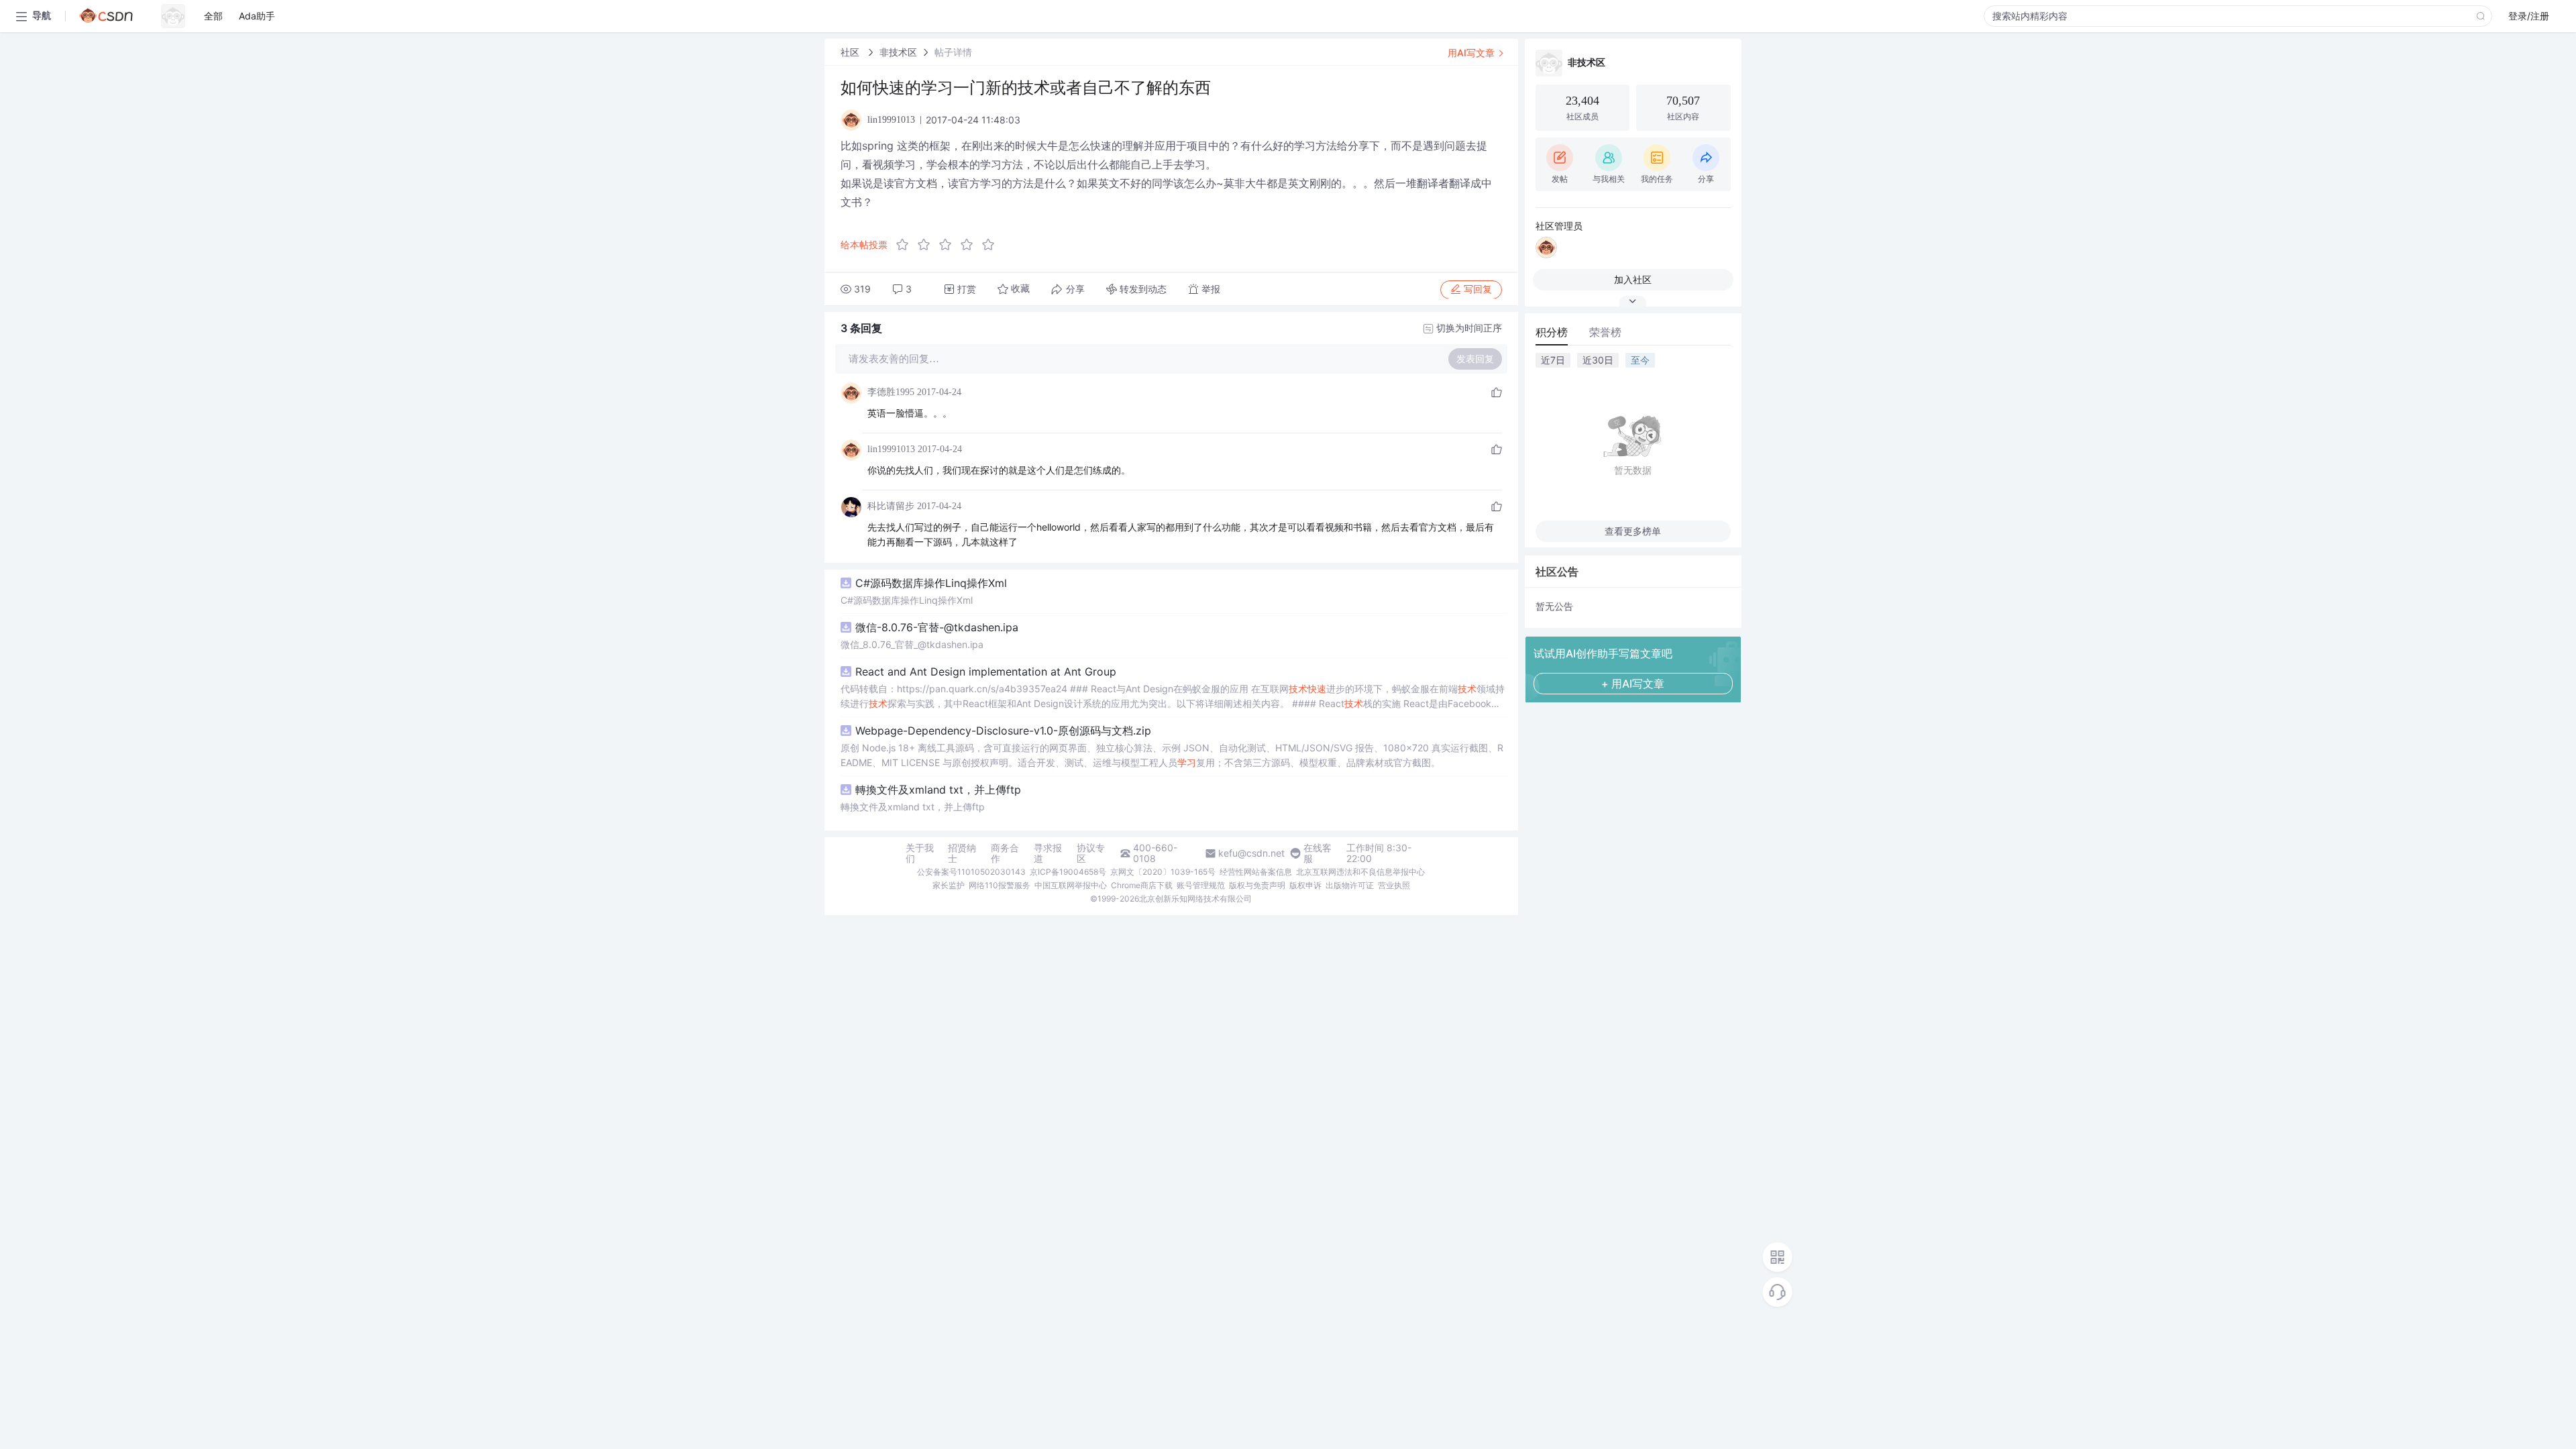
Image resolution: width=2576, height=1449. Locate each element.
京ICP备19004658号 (1068, 872)
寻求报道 (1048, 853)
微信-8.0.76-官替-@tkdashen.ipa (937, 627)
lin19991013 (891, 449)
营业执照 (1394, 885)
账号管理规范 (1201, 885)
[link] (851, 52)
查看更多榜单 (1633, 531)
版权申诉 (1305, 885)
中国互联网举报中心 (1071, 885)
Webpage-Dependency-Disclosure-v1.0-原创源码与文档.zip (1003, 731)
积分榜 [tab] (1552, 332)
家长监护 (949, 885)
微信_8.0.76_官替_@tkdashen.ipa (912, 644)
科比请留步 (891, 506)
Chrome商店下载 (1142, 885)
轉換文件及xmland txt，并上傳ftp (938, 790)
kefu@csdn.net (1251, 853)
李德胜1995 (891, 392)
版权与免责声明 (1257, 885)
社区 (851, 52)
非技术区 (898, 52)
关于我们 (920, 853)
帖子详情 (953, 52)
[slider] (949, 245)
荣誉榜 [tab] (1605, 332)
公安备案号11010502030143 (971, 872)
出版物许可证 (1350, 885)
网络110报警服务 (1000, 885)
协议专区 (1091, 853)
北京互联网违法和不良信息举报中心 (1360, 872)
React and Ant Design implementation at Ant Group (986, 672)
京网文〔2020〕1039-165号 (1163, 872)
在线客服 (1318, 853)
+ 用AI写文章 (1633, 684)
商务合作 (1005, 853)
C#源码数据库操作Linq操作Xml (931, 583)
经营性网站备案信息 (1256, 872)
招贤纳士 (962, 853)
